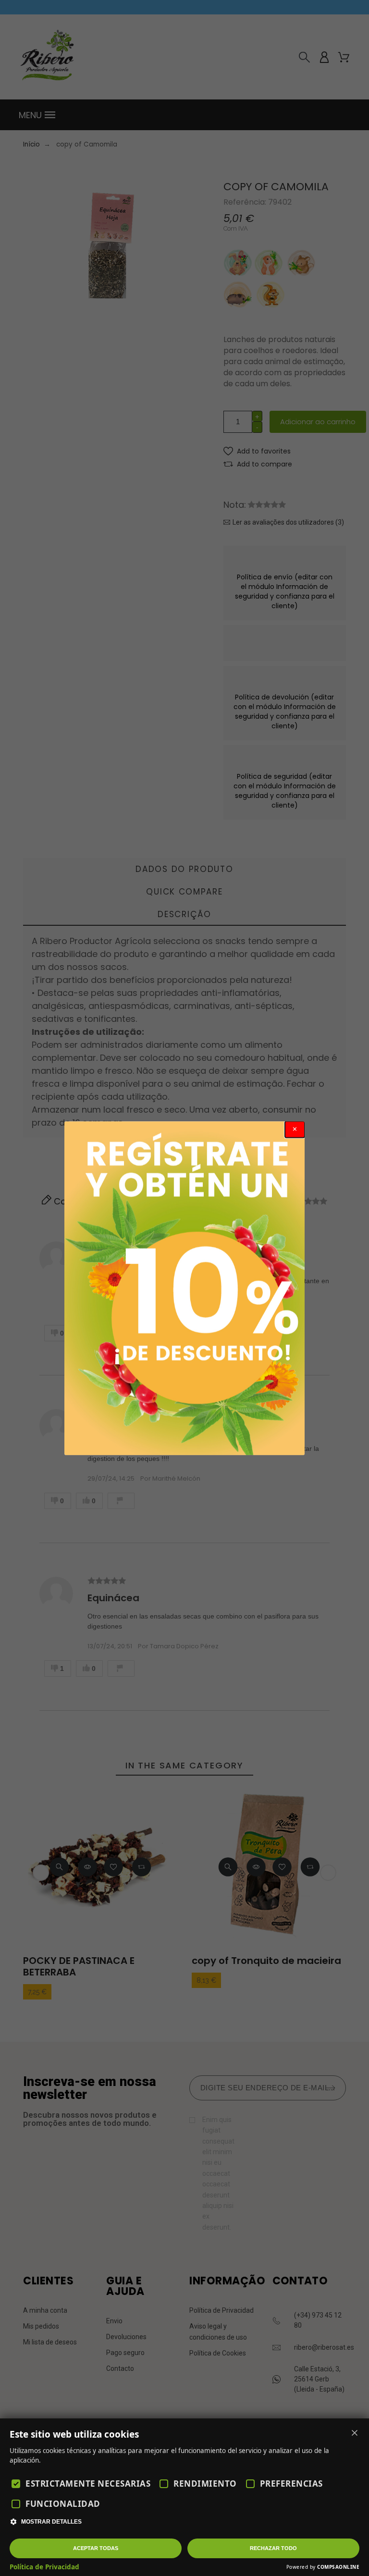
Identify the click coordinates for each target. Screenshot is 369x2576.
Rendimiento (205, 2484)
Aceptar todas (96, 2548)
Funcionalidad (63, 2504)
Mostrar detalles (51, 2522)
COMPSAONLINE (338, 2567)
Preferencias (291, 2484)
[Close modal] (295, 1129)
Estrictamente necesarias (88, 2484)
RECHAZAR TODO (273, 2548)
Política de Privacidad (44, 2567)
